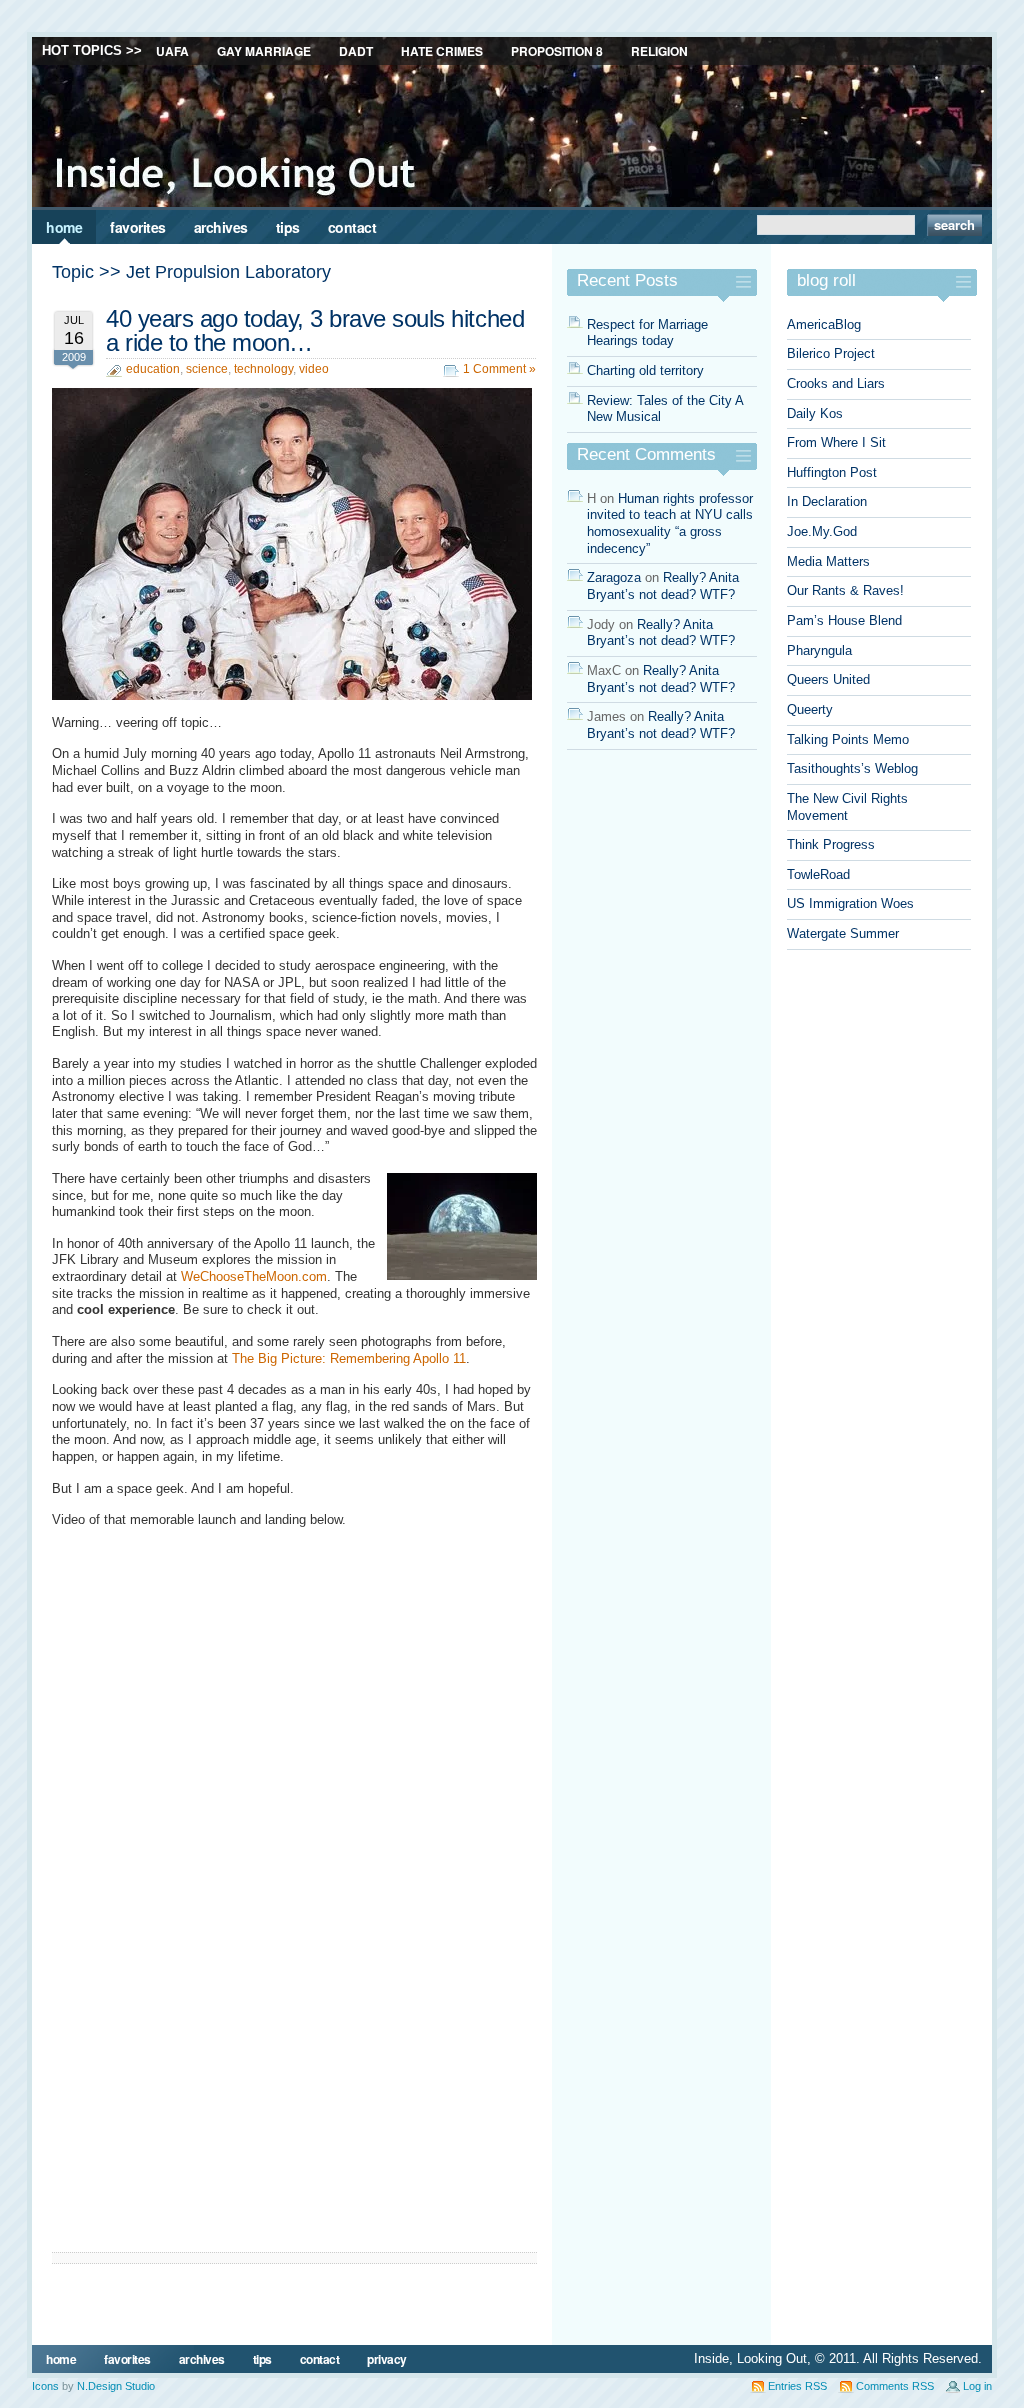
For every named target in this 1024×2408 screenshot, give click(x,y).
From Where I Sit (836, 442)
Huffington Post (832, 472)
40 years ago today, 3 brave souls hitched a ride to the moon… (315, 330)
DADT (356, 51)
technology (263, 369)
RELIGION (659, 51)
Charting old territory (645, 370)
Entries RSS (797, 2386)
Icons (45, 2386)
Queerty (810, 709)
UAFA (172, 51)
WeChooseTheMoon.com (254, 1276)
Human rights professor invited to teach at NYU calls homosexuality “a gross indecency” (670, 523)
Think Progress (831, 844)
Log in (977, 2386)
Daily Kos (815, 413)
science (207, 369)
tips (288, 227)
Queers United (828, 679)
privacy (387, 2359)
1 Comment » (499, 369)
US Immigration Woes (850, 903)
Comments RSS (895, 2386)
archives (221, 227)
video (314, 369)
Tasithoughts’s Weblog (852, 768)
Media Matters (828, 561)
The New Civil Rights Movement (847, 807)
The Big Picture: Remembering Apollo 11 (349, 1358)
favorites (138, 227)
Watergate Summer (843, 933)
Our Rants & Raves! (845, 590)
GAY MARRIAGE (264, 51)
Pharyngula (819, 650)
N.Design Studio (116, 2386)
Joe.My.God (822, 531)
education (153, 369)
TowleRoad (818, 874)
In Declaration (827, 501)
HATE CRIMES (442, 51)
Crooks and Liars (836, 383)
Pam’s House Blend (844, 620)
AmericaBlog (824, 324)
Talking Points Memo (848, 739)
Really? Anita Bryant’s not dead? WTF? (663, 586)
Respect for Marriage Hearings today (647, 333)
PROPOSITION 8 (557, 51)
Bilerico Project (831, 353)
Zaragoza (614, 577)
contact (352, 227)
